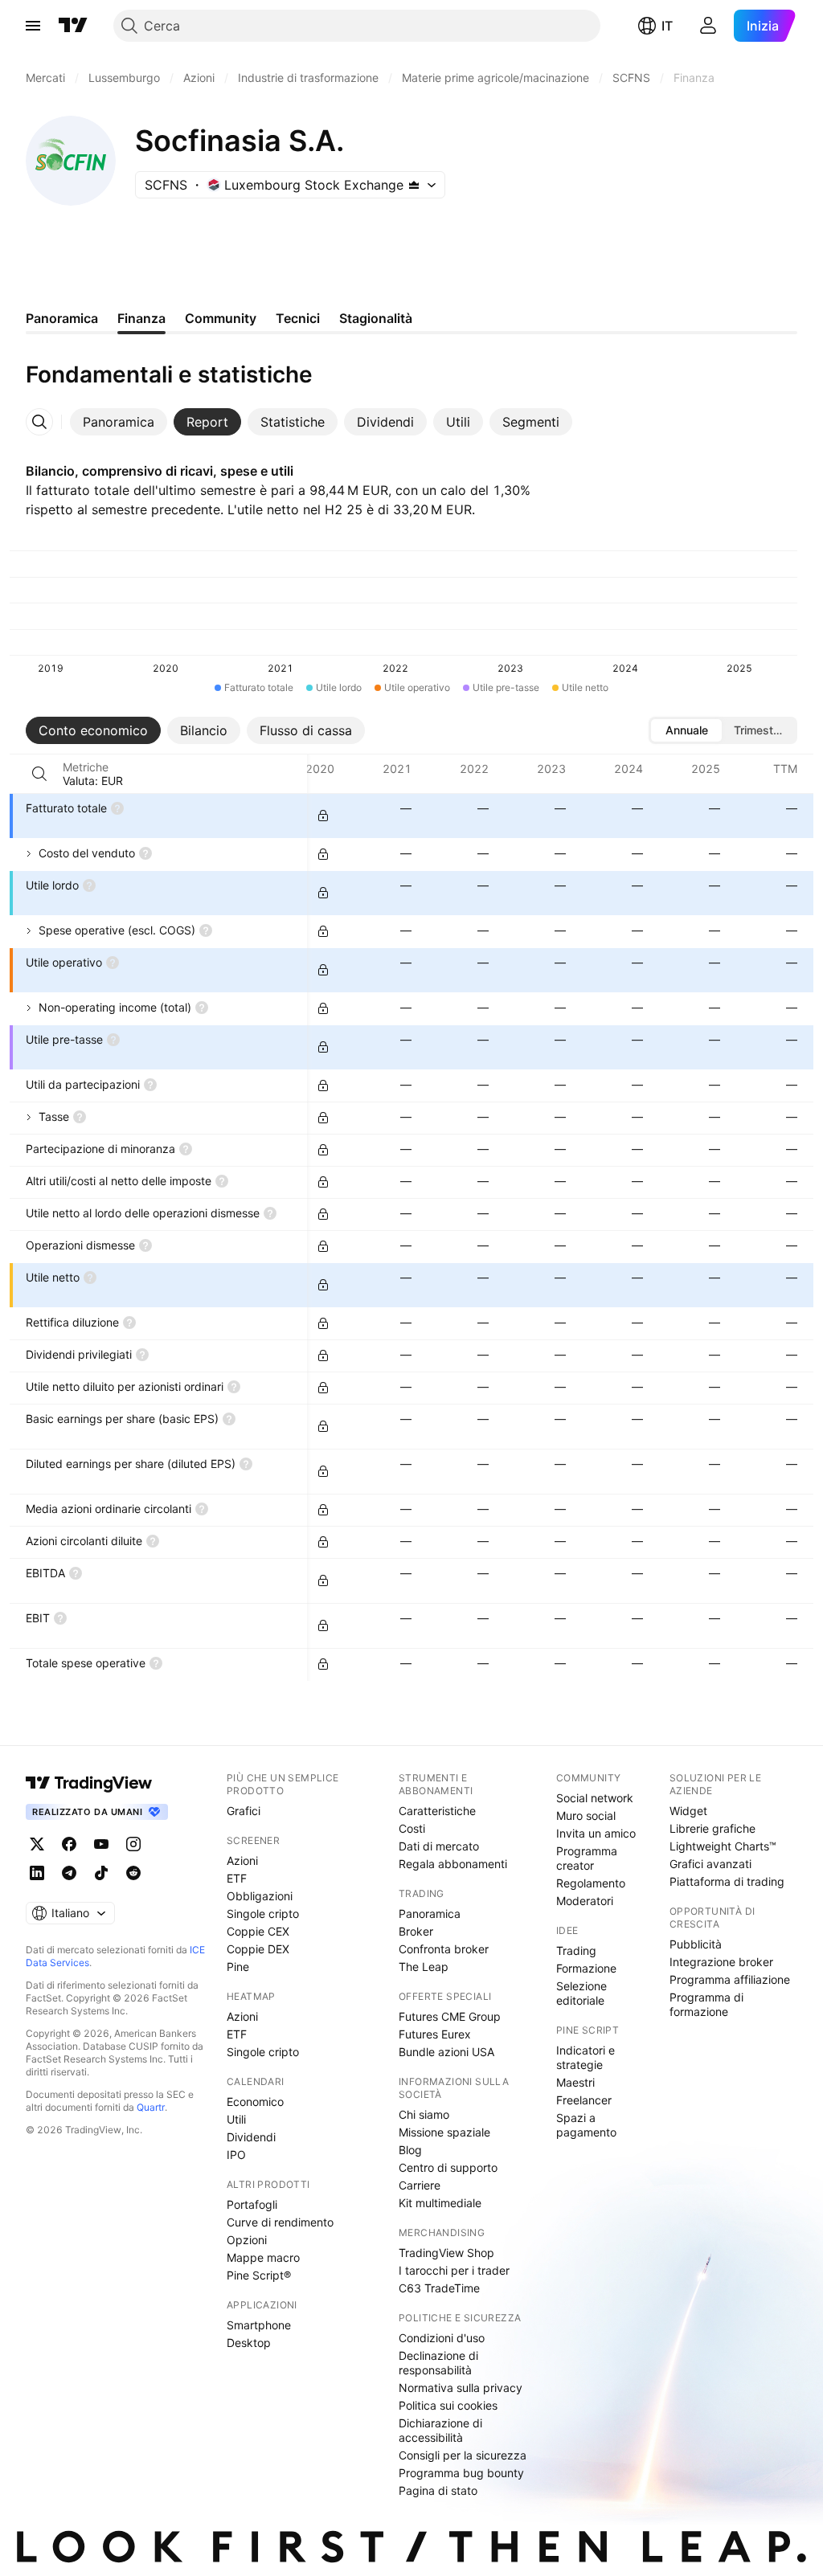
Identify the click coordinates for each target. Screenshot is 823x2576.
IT (667, 26)
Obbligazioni (260, 1896)
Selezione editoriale (581, 1993)
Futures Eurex (435, 2034)
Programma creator (587, 1858)
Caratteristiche (437, 1811)
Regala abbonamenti (453, 1864)
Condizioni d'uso (442, 2338)
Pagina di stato (438, 2490)
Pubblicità (696, 1944)
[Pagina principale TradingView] (73, 26)
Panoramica (430, 1914)
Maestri (575, 2082)
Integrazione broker (721, 1962)
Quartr (151, 2107)
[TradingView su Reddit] (133, 1873)
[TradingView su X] (37, 1844)
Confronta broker (444, 1949)
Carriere (420, 2185)
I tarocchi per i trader (454, 2270)
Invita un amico (596, 1833)
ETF (237, 1878)
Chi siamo (424, 2114)
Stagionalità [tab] (376, 318)
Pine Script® (259, 2275)
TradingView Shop (446, 2253)
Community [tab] (221, 318)
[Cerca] (39, 774)
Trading (576, 1950)
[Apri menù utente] (708, 26)
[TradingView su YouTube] (101, 1844)
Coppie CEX (258, 1931)
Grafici (244, 1811)
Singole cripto (263, 1914)
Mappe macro (263, 2257)
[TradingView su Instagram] (133, 1844)
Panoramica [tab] (62, 318)
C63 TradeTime (439, 2288)
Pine (238, 1967)
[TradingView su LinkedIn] (37, 1873)
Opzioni (247, 2240)
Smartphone (259, 2325)
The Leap (424, 1967)
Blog (410, 2150)
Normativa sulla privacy (461, 2388)
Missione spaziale (444, 2132)
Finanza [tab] (141, 318)
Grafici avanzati (710, 1864)
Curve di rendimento (280, 2222)
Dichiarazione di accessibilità (440, 2430)
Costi (412, 1828)
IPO (236, 2155)
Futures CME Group (450, 2016)
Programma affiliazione (730, 1979)
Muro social (586, 1815)
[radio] (686, 730)
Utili (236, 2119)
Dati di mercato (439, 1846)
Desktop (249, 2343)
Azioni (242, 1860)
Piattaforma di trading (727, 1881)
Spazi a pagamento (586, 2125)
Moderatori (585, 1901)
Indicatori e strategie (586, 2057)
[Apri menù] (33, 26)
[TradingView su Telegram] (69, 1873)
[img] (414, 185)
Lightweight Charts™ (723, 1846)
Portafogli (252, 2204)
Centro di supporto (448, 2167)
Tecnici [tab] (298, 318)
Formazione (586, 1968)
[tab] (119, 422)
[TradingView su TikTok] (101, 1873)
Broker (416, 1931)
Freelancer (584, 2100)
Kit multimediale (440, 2203)
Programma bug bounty (461, 2473)
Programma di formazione (706, 2004)
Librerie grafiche (712, 1828)
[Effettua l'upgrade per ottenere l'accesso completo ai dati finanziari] (323, 816)
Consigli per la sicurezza (463, 2455)
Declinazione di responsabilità (438, 2363)
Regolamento (591, 1883)
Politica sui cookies (448, 2405)
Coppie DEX (258, 1949)
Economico (255, 2102)
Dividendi (251, 2137)
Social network (595, 1798)
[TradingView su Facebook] (69, 1844)
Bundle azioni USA (446, 2052)
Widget (688, 1811)
